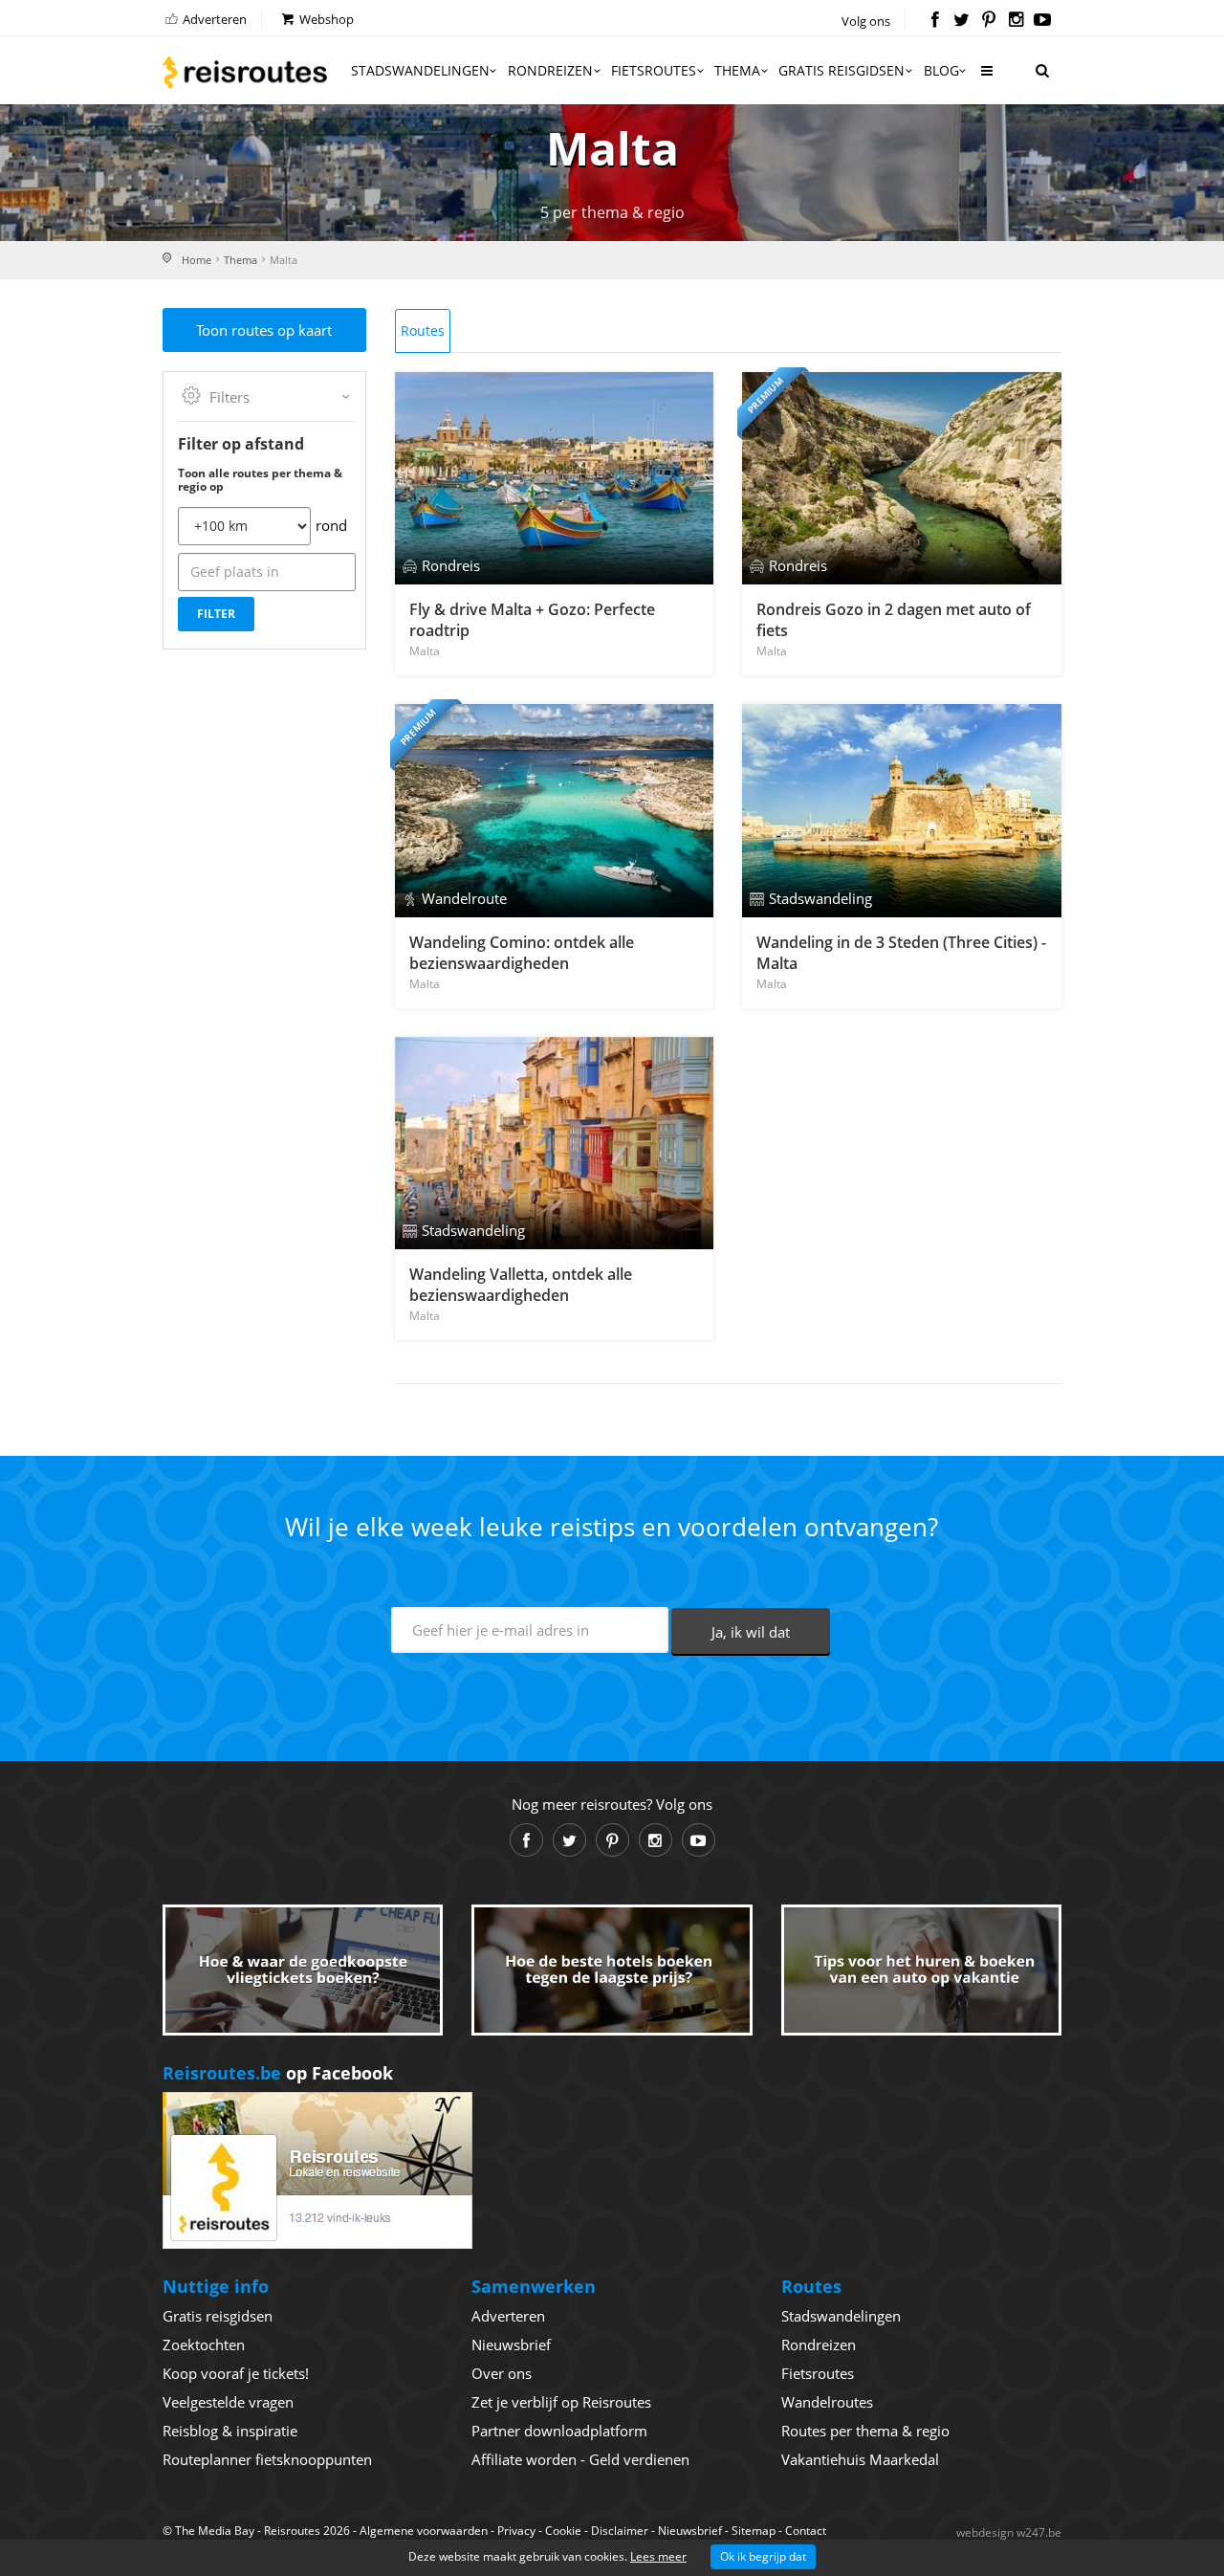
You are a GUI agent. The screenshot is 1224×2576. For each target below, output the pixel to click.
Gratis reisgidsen (841, 70)
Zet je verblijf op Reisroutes (561, 2402)
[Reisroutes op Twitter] (962, 21)
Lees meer (658, 2556)
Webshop (325, 19)
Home (197, 260)
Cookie (563, 2531)
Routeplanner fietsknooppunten (267, 2459)
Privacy (516, 2531)
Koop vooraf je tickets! (236, 2373)
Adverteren (213, 19)
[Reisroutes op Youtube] (1043, 21)
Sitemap (754, 2531)
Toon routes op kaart (264, 330)
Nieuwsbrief (511, 2345)
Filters (229, 397)
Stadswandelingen (420, 70)
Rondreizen (550, 70)
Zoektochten (204, 2345)
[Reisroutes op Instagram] (1016, 21)
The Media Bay (215, 2531)
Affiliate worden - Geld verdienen (580, 2459)
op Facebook (278, 2073)
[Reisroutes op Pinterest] (988, 21)
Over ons (502, 2373)
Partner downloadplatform (559, 2431)
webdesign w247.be (1009, 2532)
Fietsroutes (654, 70)
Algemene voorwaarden (424, 2531)
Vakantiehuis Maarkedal (860, 2459)
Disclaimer (620, 2531)
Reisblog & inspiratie (230, 2431)
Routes (423, 330)
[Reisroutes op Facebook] (935, 21)
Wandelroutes (827, 2402)
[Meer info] (986, 78)
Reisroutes (245, 72)
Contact (806, 2531)
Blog (941, 70)
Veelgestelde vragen (228, 2402)
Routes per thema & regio (865, 2431)
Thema (737, 70)
